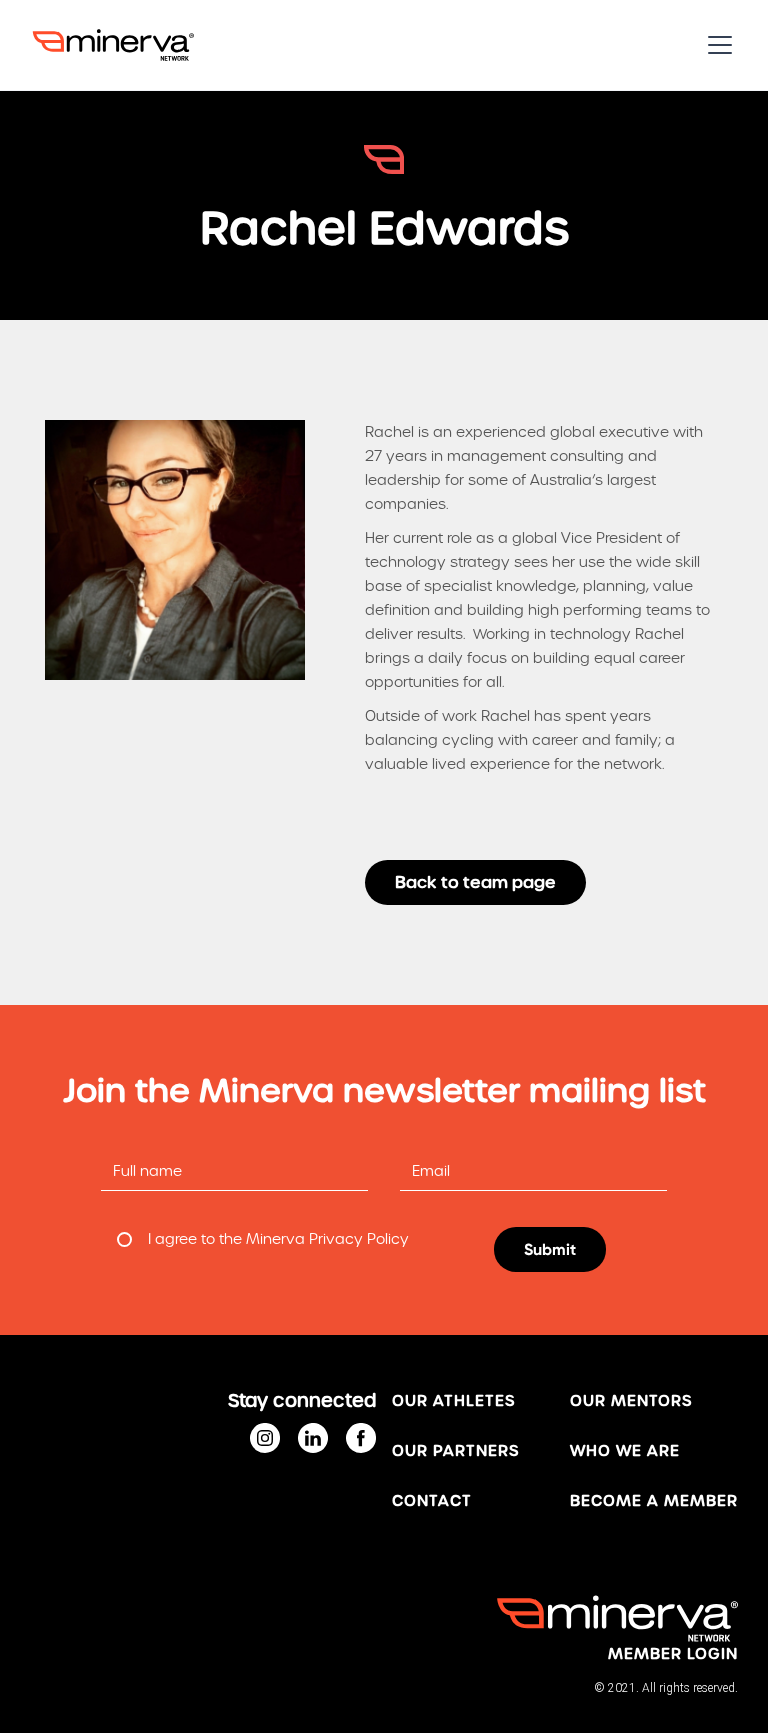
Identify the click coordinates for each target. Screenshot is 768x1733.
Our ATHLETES (453, 1401)
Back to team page (475, 882)
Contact (432, 1501)
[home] (113, 45)
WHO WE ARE (625, 1451)
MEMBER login (673, 1654)
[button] (716, 45)
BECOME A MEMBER (654, 1501)
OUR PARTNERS (455, 1451)
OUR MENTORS (631, 1401)
